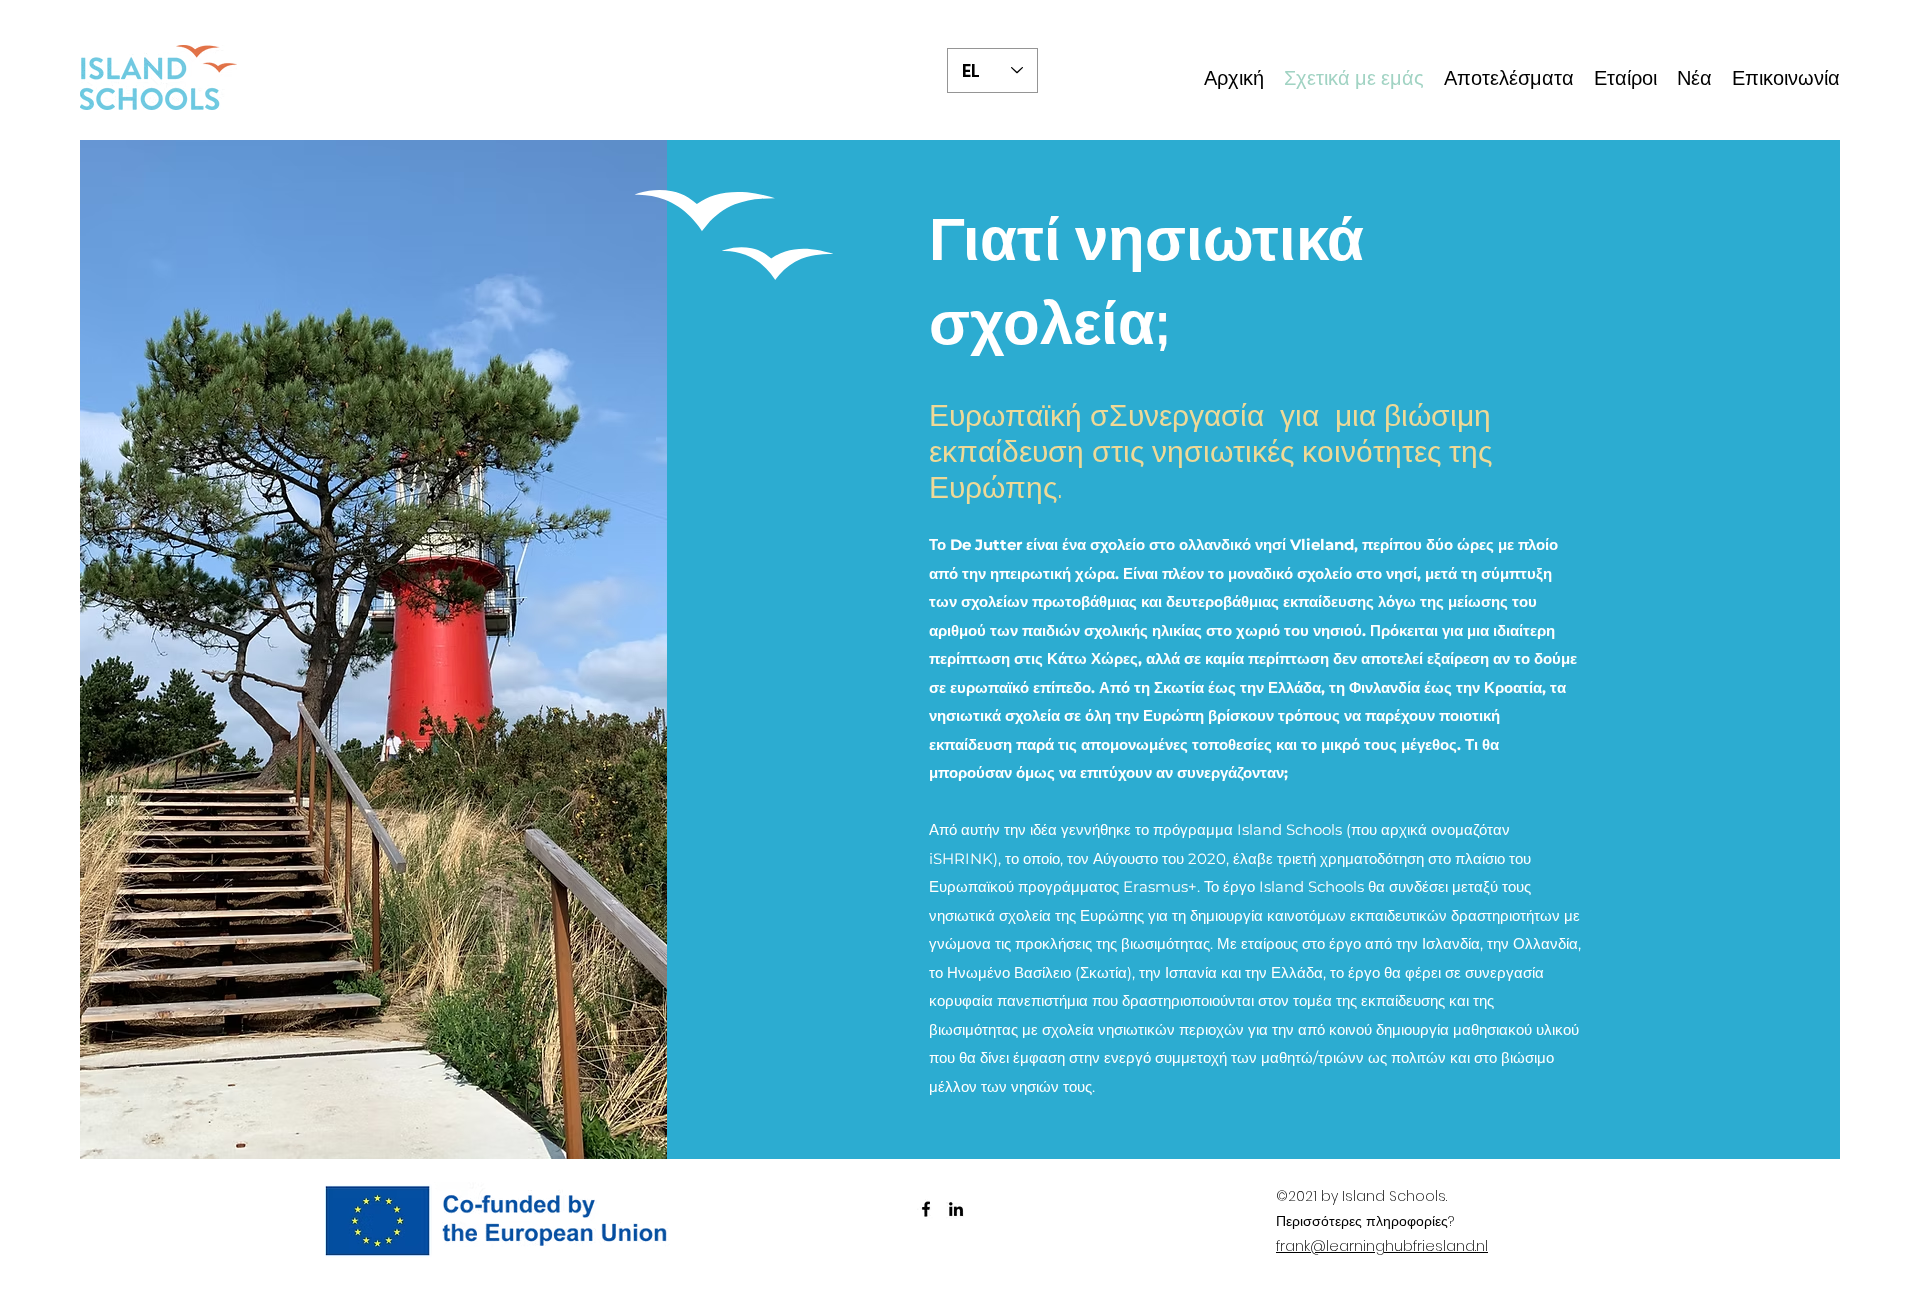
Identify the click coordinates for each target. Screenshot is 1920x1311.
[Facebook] (926, 1209)
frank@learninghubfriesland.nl (1382, 1246)
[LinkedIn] (956, 1209)
